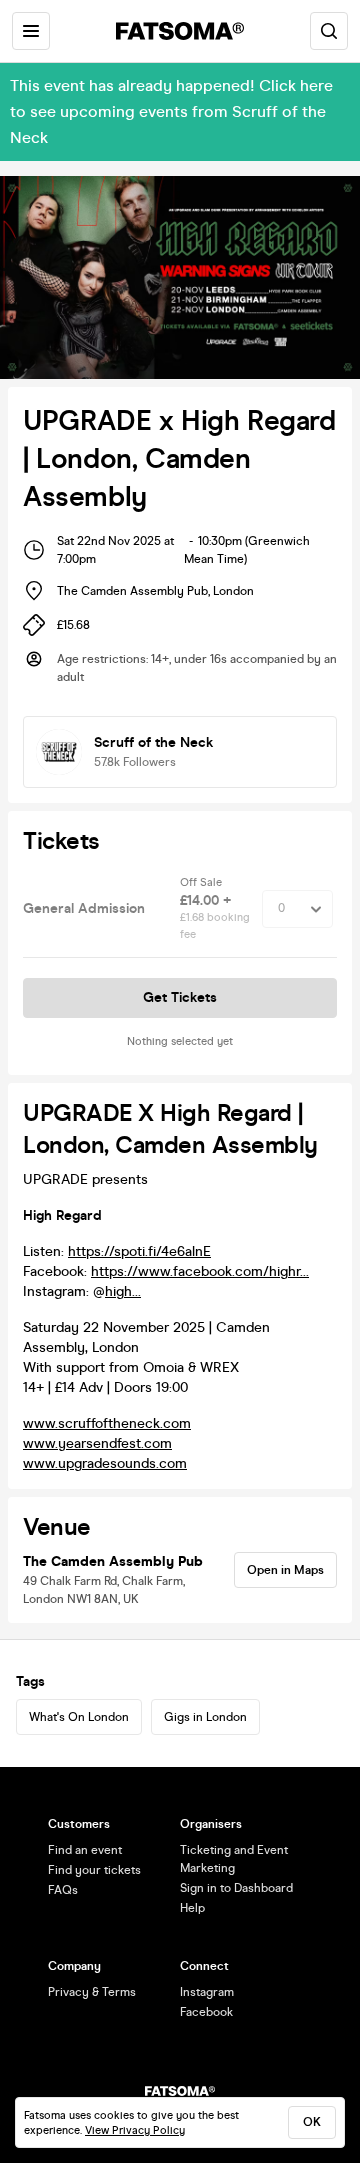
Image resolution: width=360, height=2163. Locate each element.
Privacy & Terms (92, 1992)
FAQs (63, 1890)
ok (312, 2122)
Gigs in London (205, 1717)
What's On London (79, 1717)
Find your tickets (94, 1870)
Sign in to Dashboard (236, 1888)
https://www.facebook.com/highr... (200, 1271)
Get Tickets (180, 997)
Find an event (85, 1850)
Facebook (206, 2012)
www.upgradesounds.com (105, 1463)
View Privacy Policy (135, 2130)
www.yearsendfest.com (97, 1443)
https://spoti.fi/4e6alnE (139, 1251)
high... (123, 1291)
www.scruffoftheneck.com (107, 1423)
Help (192, 1908)
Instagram (207, 1992)
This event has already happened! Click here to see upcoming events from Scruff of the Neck (171, 111)
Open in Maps (285, 1570)
